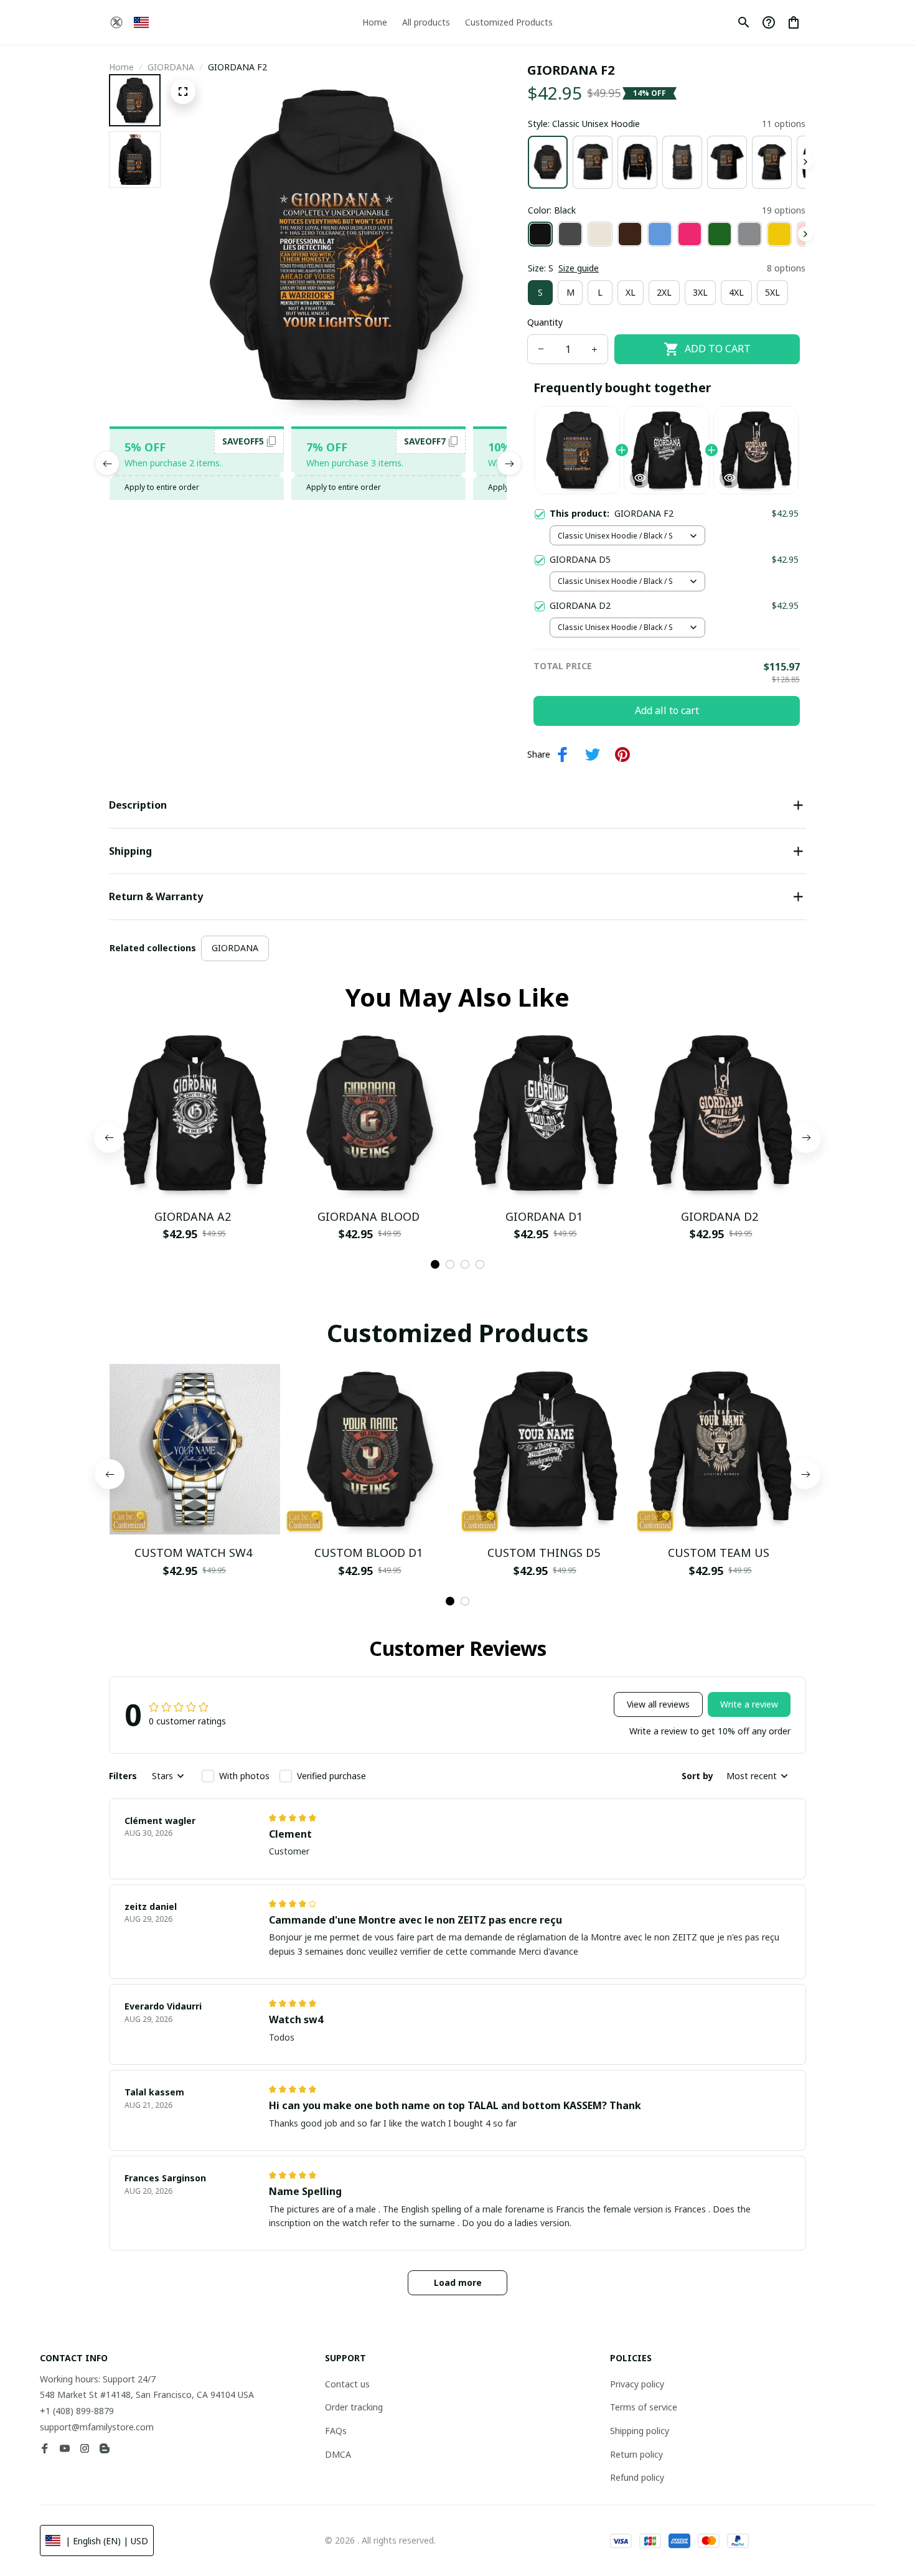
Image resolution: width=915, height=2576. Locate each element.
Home (121, 67)
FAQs (336, 2431)
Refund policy (637, 2477)
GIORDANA (171, 67)
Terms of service (644, 2407)
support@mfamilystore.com (97, 2427)
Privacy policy (637, 2384)
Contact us (347, 2384)
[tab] (435, 1264)
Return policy (636, 2454)
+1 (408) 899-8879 (77, 2411)
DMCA (338, 2454)
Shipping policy (640, 2431)
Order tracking (354, 2407)
